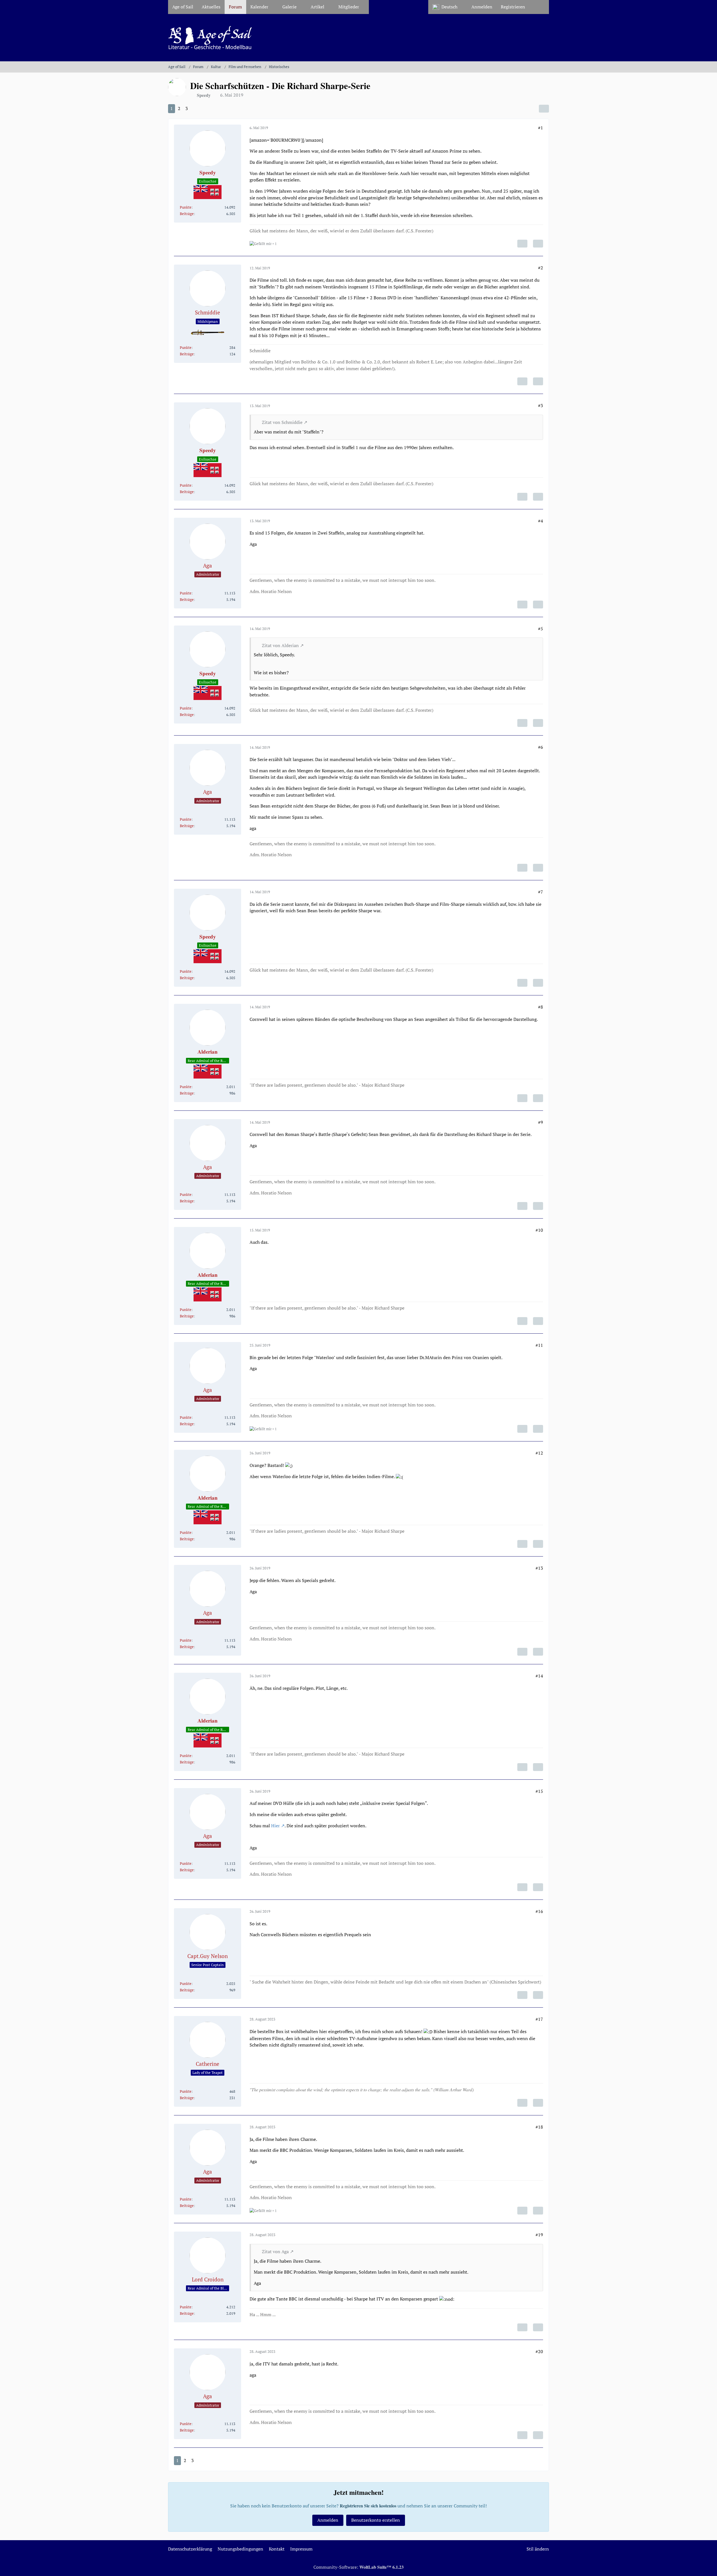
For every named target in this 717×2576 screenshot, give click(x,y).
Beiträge (187, 214)
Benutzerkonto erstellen (376, 2520)
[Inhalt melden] (522, 244)
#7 (541, 892)
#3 (541, 405)
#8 (541, 1007)
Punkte (186, 207)
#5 (541, 629)
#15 (539, 1791)
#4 (541, 521)
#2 (541, 268)
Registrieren (513, 7)
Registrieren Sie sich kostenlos (368, 2506)
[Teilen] (544, 109)
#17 (539, 2019)
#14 (539, 1676)
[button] (448, 7)
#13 (539, 1568)
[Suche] (539, 7)
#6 (541, 747)
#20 (539, 2351)
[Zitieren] (538, 244)
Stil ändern (538, 2549)
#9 (541, 1122)
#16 (539, 1911)
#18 (539, 2127)
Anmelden (482, 7)
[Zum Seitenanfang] (708, 2568)
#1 (541, 128)
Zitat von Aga (275, 2251)
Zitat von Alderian (280, 645)
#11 (539, 1345)
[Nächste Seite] (196, 109)
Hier (275, 1826)
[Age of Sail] (358, 38)
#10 (539, 1230)
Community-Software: (358, 2567)
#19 (539, 2235)
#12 (539, 1453)
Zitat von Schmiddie (282, 422)
